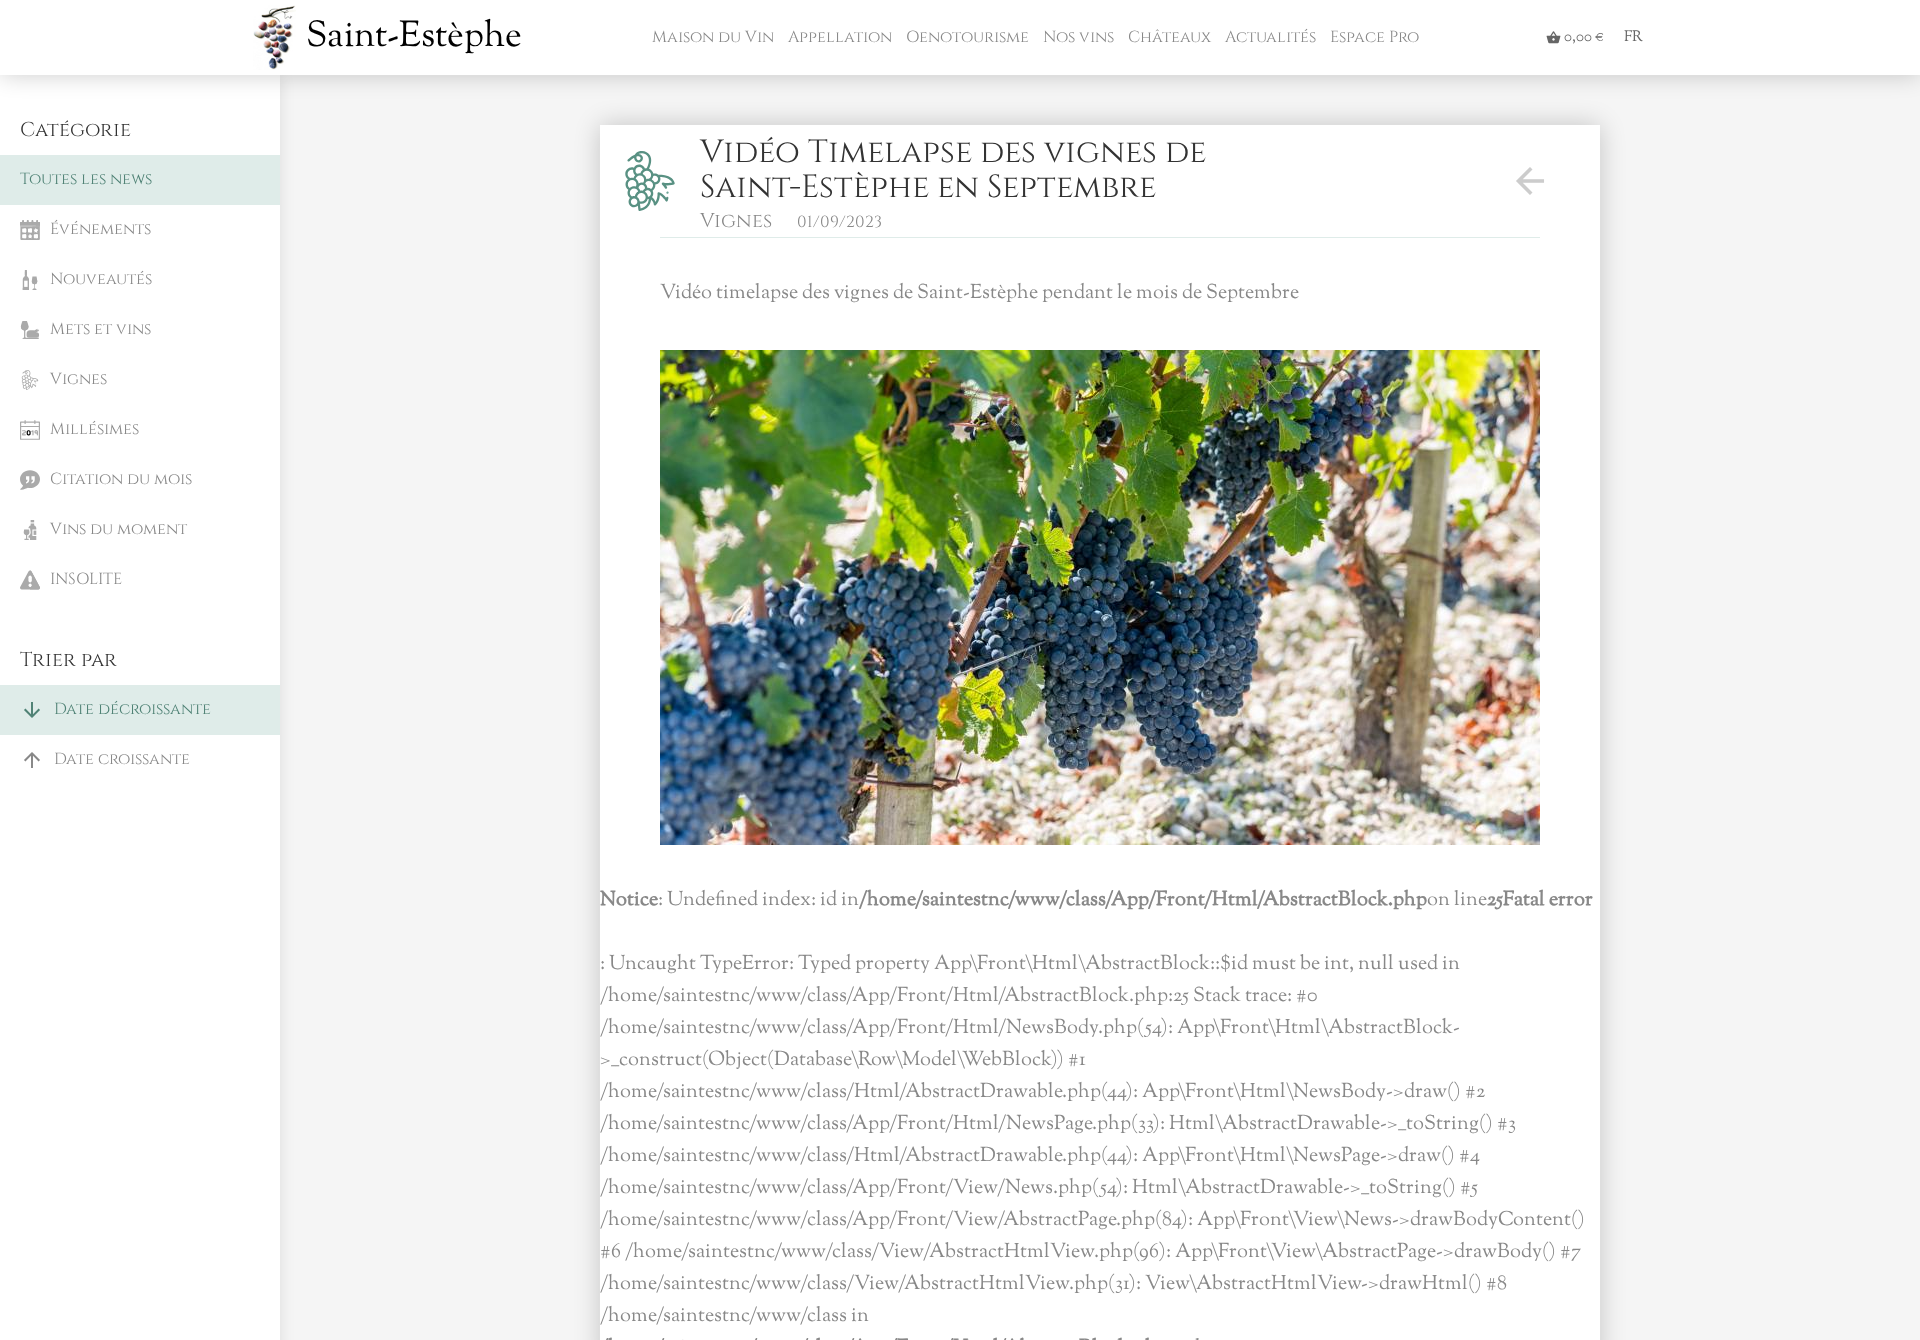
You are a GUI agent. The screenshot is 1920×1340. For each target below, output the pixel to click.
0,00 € (1575, 37)
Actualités (1268, 37)
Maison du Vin (711, 37)
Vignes (736, 220)
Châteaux (1167, 37)
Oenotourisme (965, 37)
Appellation (838, 37)
